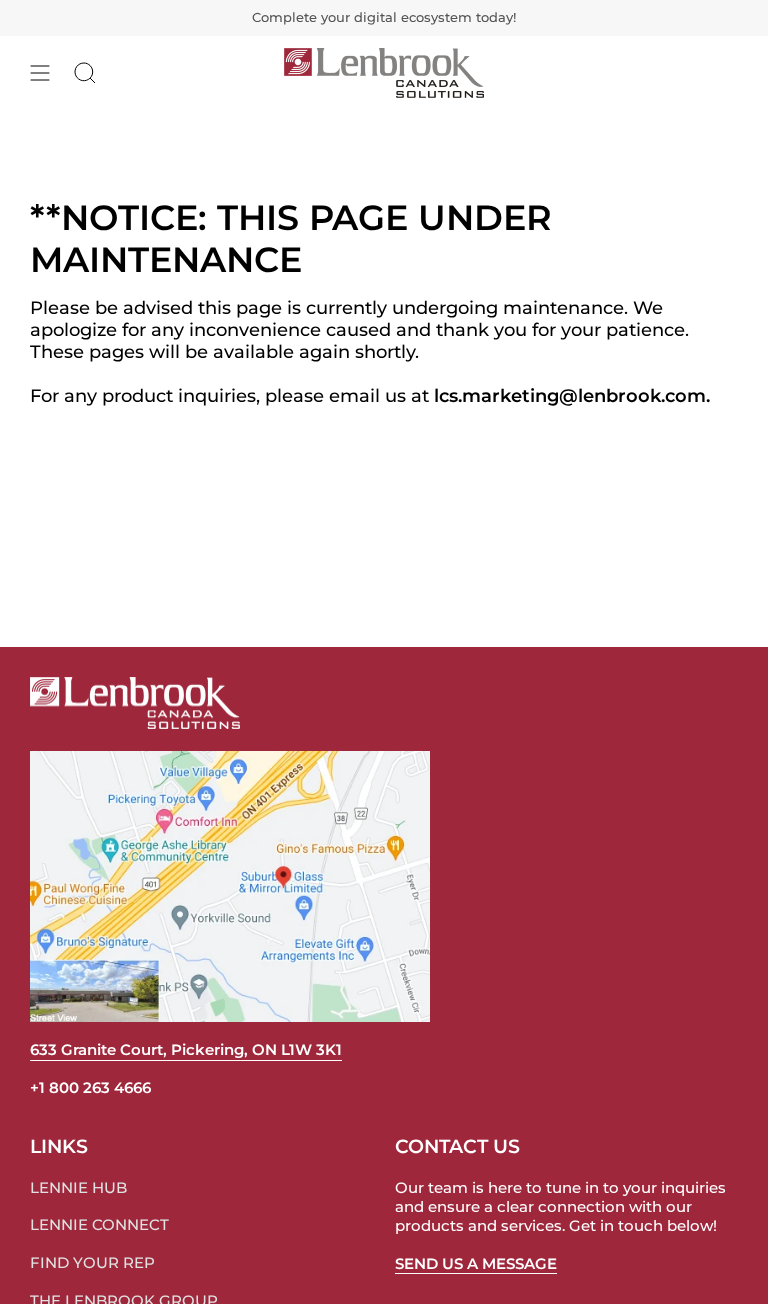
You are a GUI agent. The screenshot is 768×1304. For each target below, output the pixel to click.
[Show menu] (40, 73)
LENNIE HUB (78, 1187)
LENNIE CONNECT (99, 1224)
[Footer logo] (135, 703)
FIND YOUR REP (92, 1262)
